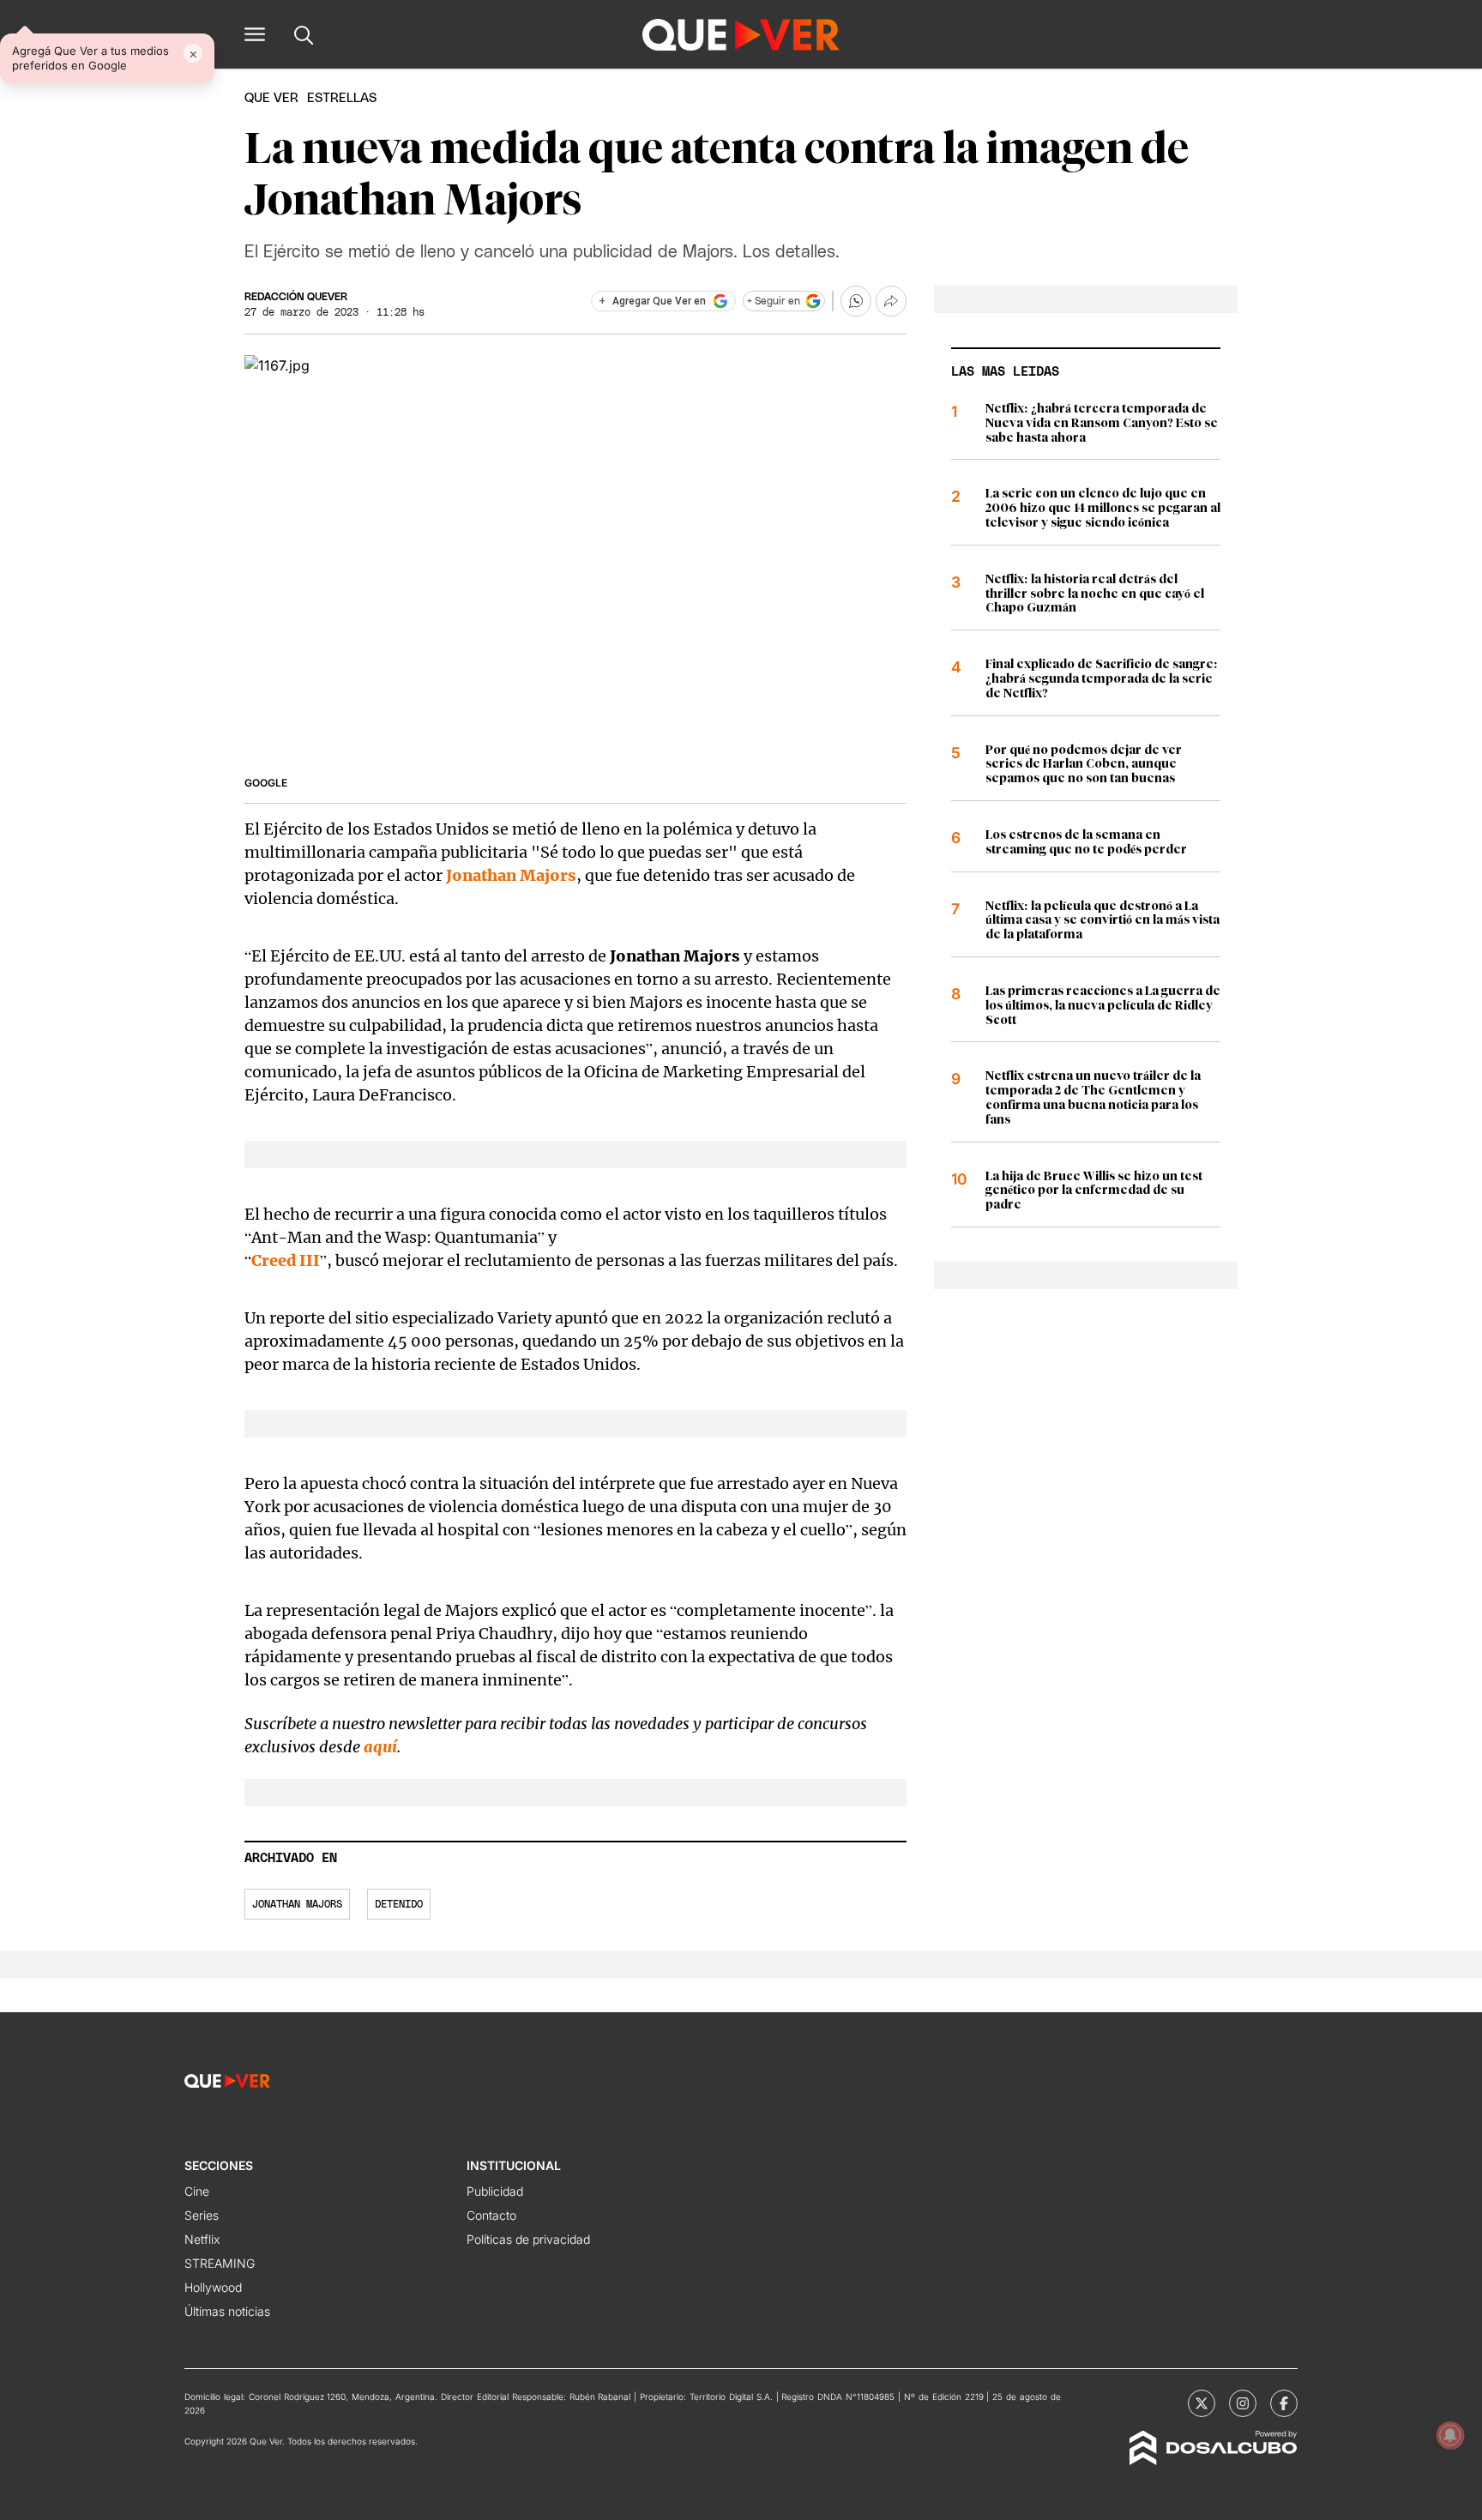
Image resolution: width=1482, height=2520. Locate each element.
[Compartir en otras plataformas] (891, 301)
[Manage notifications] (1450, 2435)
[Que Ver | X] (1202, 2403)
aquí (380, 1747)
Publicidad (495, 2191)
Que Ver (271, 98)
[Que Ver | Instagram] (1243, 2403)
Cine (197, 2191)
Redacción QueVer (296, 297)
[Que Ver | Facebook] (1284, 2403)
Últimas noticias (227, 2311)
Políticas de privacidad (528, 2239)
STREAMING (220, 2263)
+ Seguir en (774, 301)
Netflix (202, 2239)
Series (202, 2215)
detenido (399, 1904)
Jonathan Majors (511, 875)
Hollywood (213, 2287)
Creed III (286, 1260)
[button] (255, 34)
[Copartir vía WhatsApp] (856, 301)
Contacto (491, 2215)
